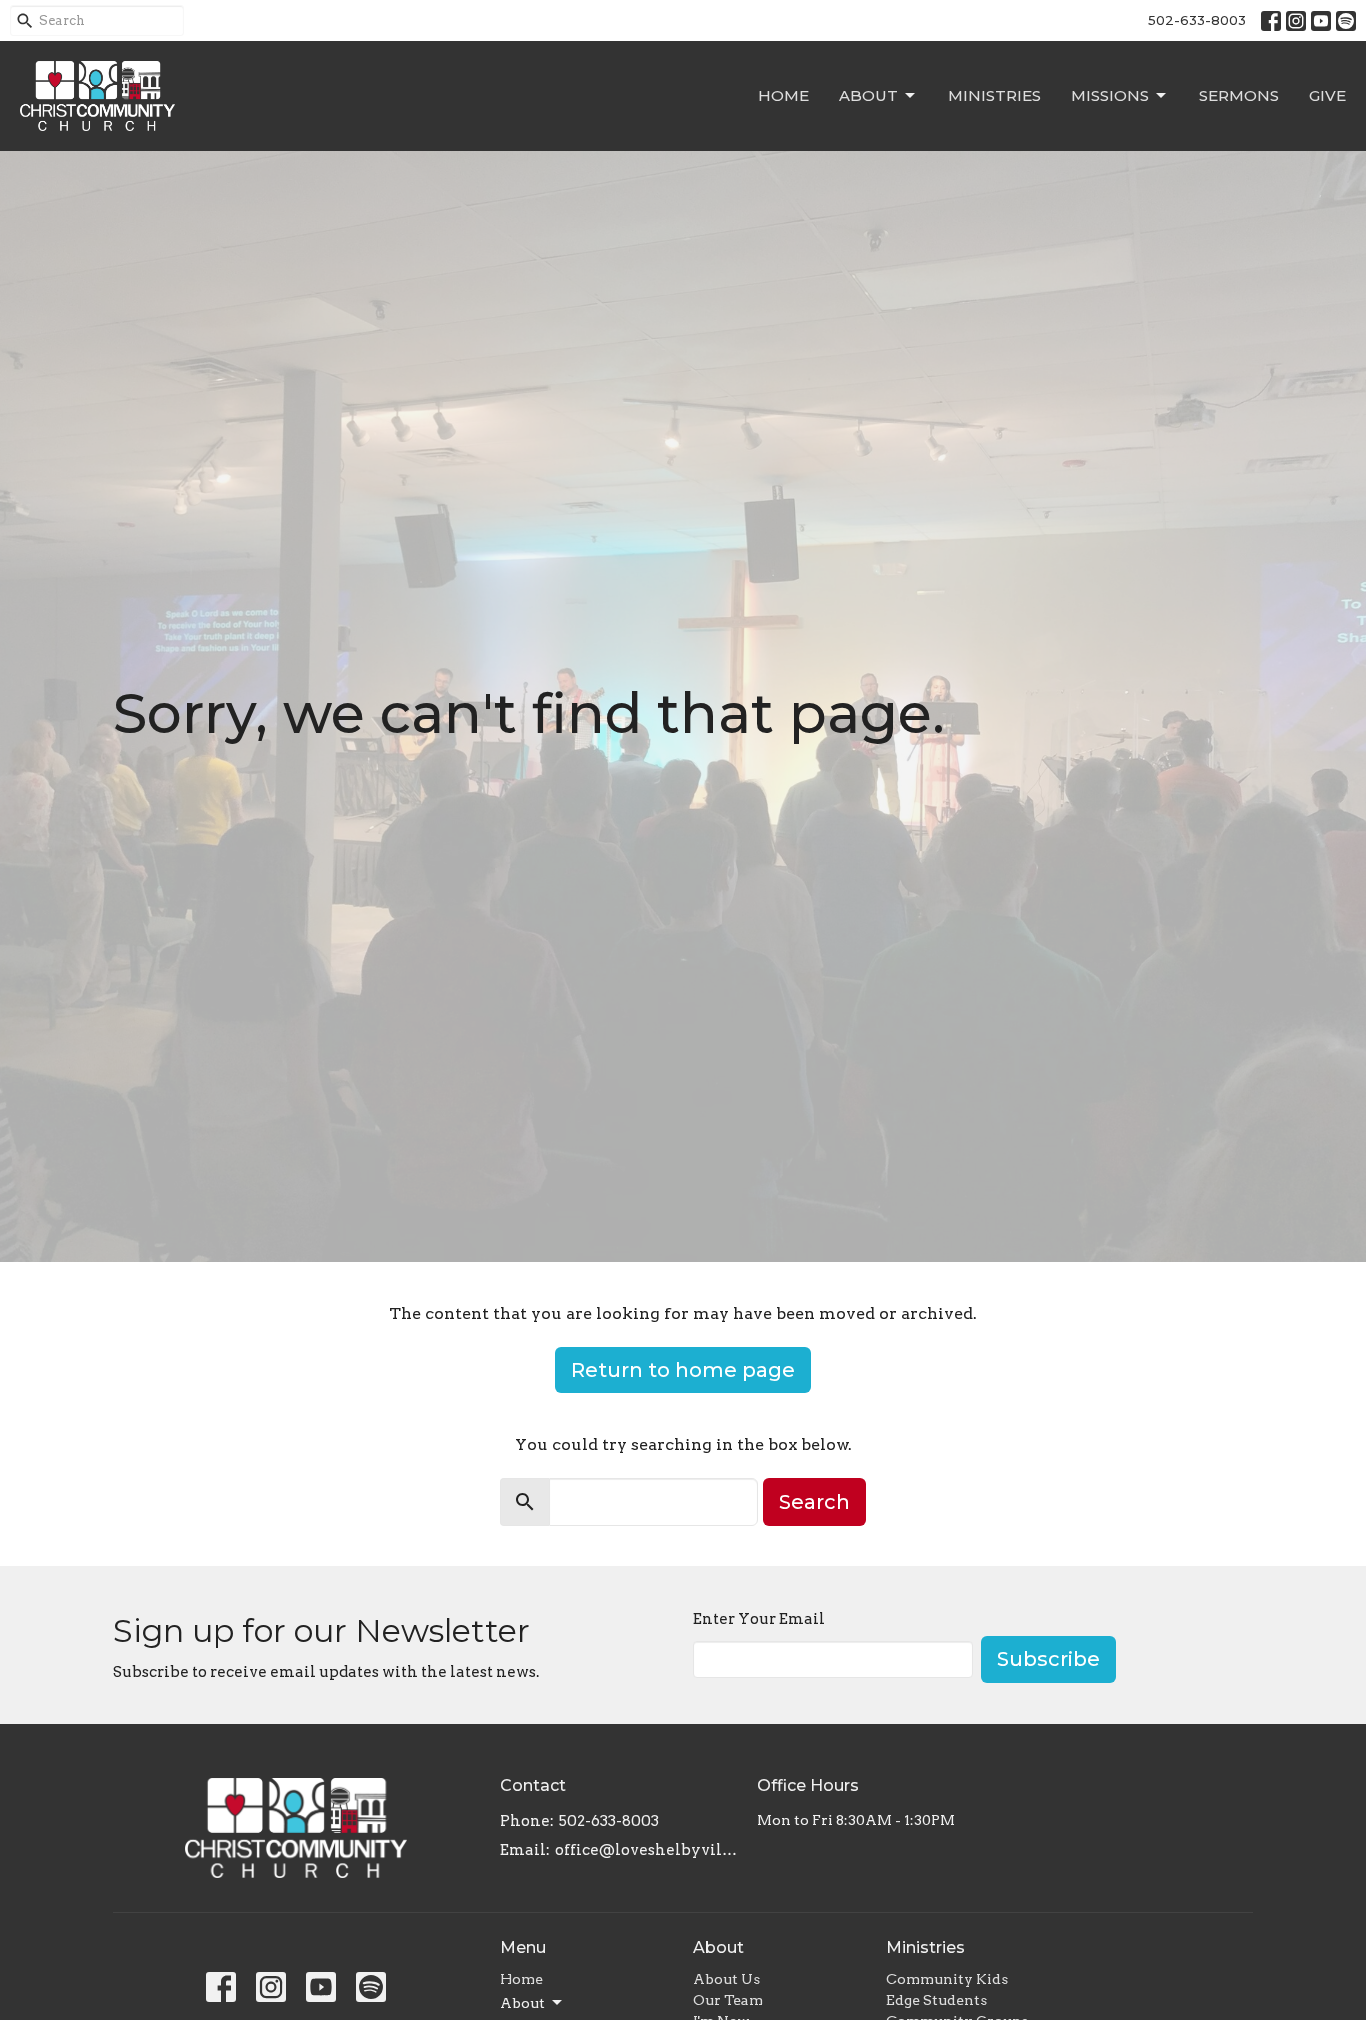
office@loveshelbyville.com (646, 1850)
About (868, 95)
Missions (1110, 95)
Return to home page (683, 1370)
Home (783, 95)
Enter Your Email (759, 1619)
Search (814, 1502)
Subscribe (1048, 1659)
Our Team (728, 2000)
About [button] (522, 2003)
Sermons (1239, 95)
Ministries (994, 95)
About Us (726, 1979)
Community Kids (947, 1979)
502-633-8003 (1197, 20)
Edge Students (936, 2000)
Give (1327, 95)
